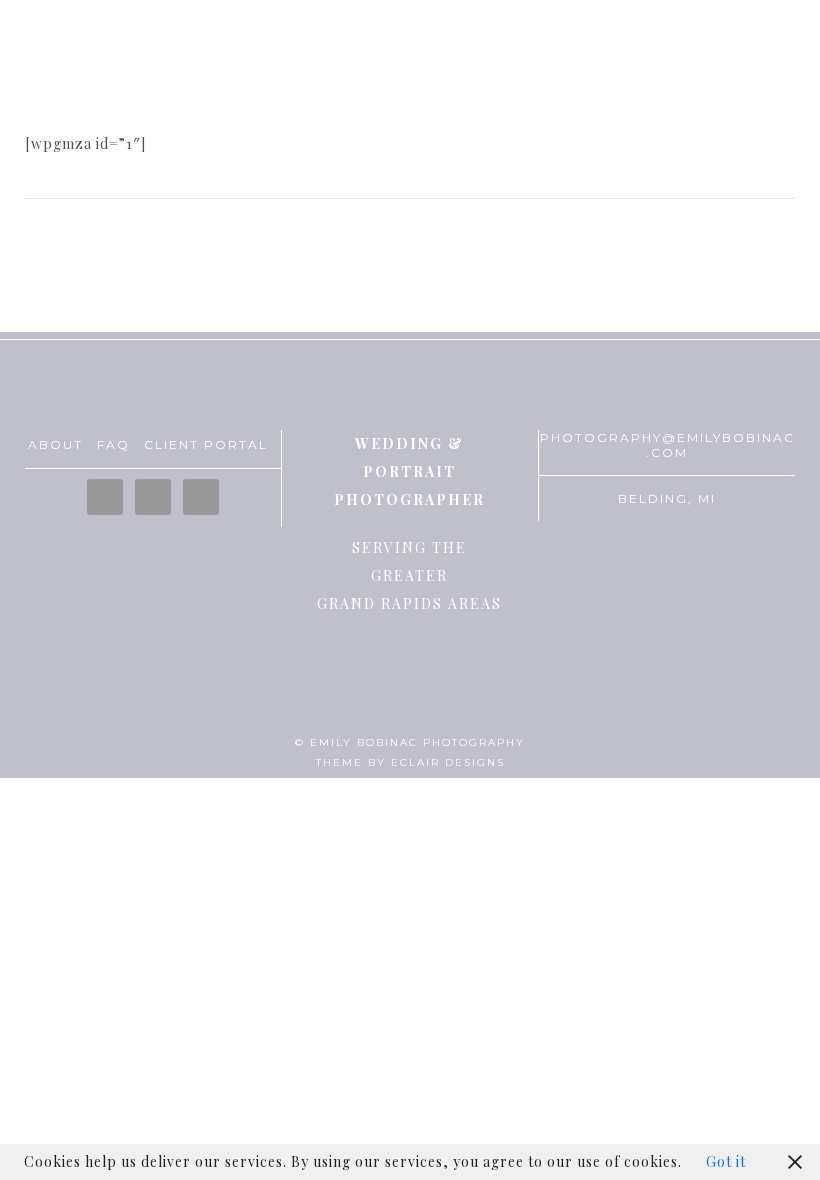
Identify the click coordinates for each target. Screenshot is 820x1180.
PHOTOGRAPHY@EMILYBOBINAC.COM (667, 445)
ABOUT (55, 444)
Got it (726, 1161)
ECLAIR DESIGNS (448, 762)
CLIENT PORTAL (206, 444)
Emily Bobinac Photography (410, 75)
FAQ (113, 444)
